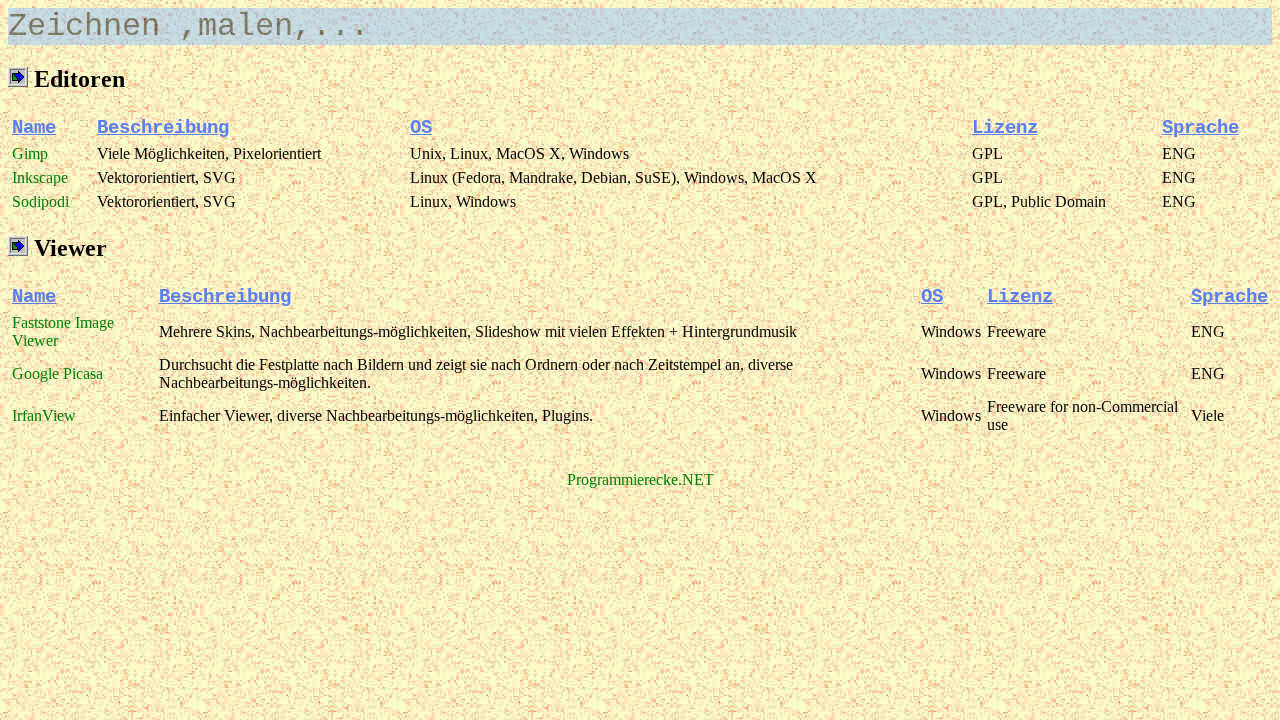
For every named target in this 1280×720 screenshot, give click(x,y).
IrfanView (44, 415)
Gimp (30, 153)
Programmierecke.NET (640, 479)
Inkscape (40, 177)
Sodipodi (40, 201)
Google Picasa (57, 373)
